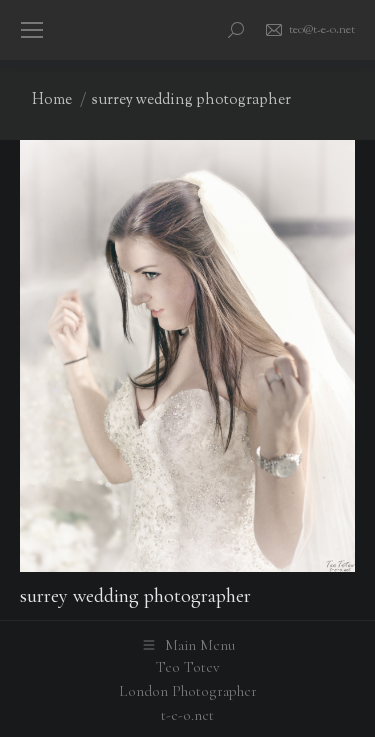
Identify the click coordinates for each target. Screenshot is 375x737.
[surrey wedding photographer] (187, 356)
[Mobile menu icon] (32, 30)
